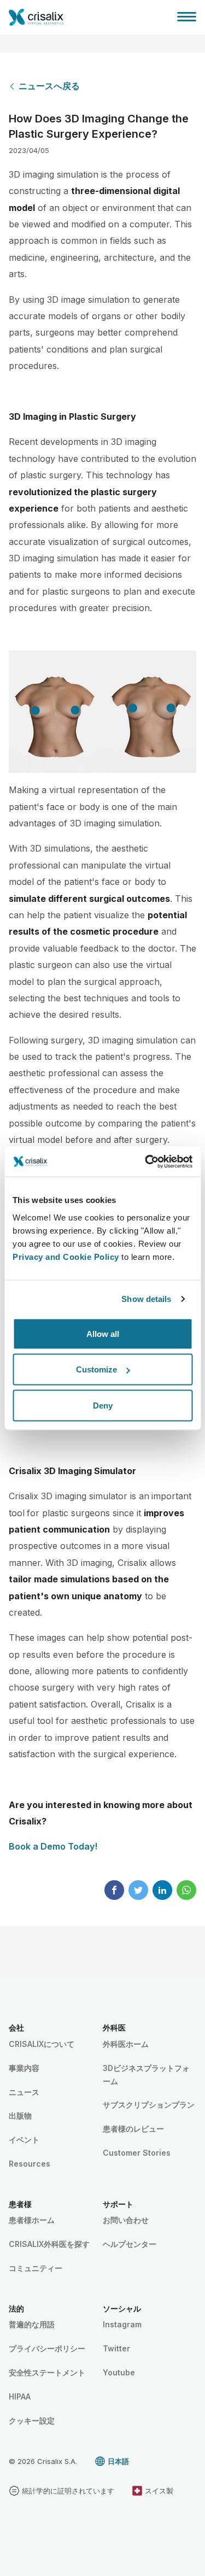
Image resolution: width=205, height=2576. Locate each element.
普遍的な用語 (32, 2324)
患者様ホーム (32, 2220)
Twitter (116, 2348)
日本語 (118, 2461)
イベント (24, 2140)
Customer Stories (137, 2153)
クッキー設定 (32, 2420)
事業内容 (24, 2068)
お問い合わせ (126, 2220)
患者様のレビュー (133, 2129)
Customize (96, 1369)
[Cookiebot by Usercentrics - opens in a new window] (146, 1161)
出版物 (20, 2116)
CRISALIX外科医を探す (49, 2244)
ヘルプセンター (130, 2244)
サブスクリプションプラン (149, 2105)
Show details (146, 1299)
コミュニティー (36, 2268)
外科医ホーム (126, 2044)
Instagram (122, 2324)
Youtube (119, 2372)
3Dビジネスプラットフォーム (146, 2075)
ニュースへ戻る (49, 86)
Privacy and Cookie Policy (66, 1256)
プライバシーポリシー (47, 2348)
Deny (103, 1405)
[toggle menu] (187, 16)
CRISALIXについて (42, 2044)
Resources (30, 2164)
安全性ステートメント (47, 2372)
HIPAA (20, 2396)
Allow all (103, 1333)
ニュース (24, 2092)
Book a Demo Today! (53, 1846)
